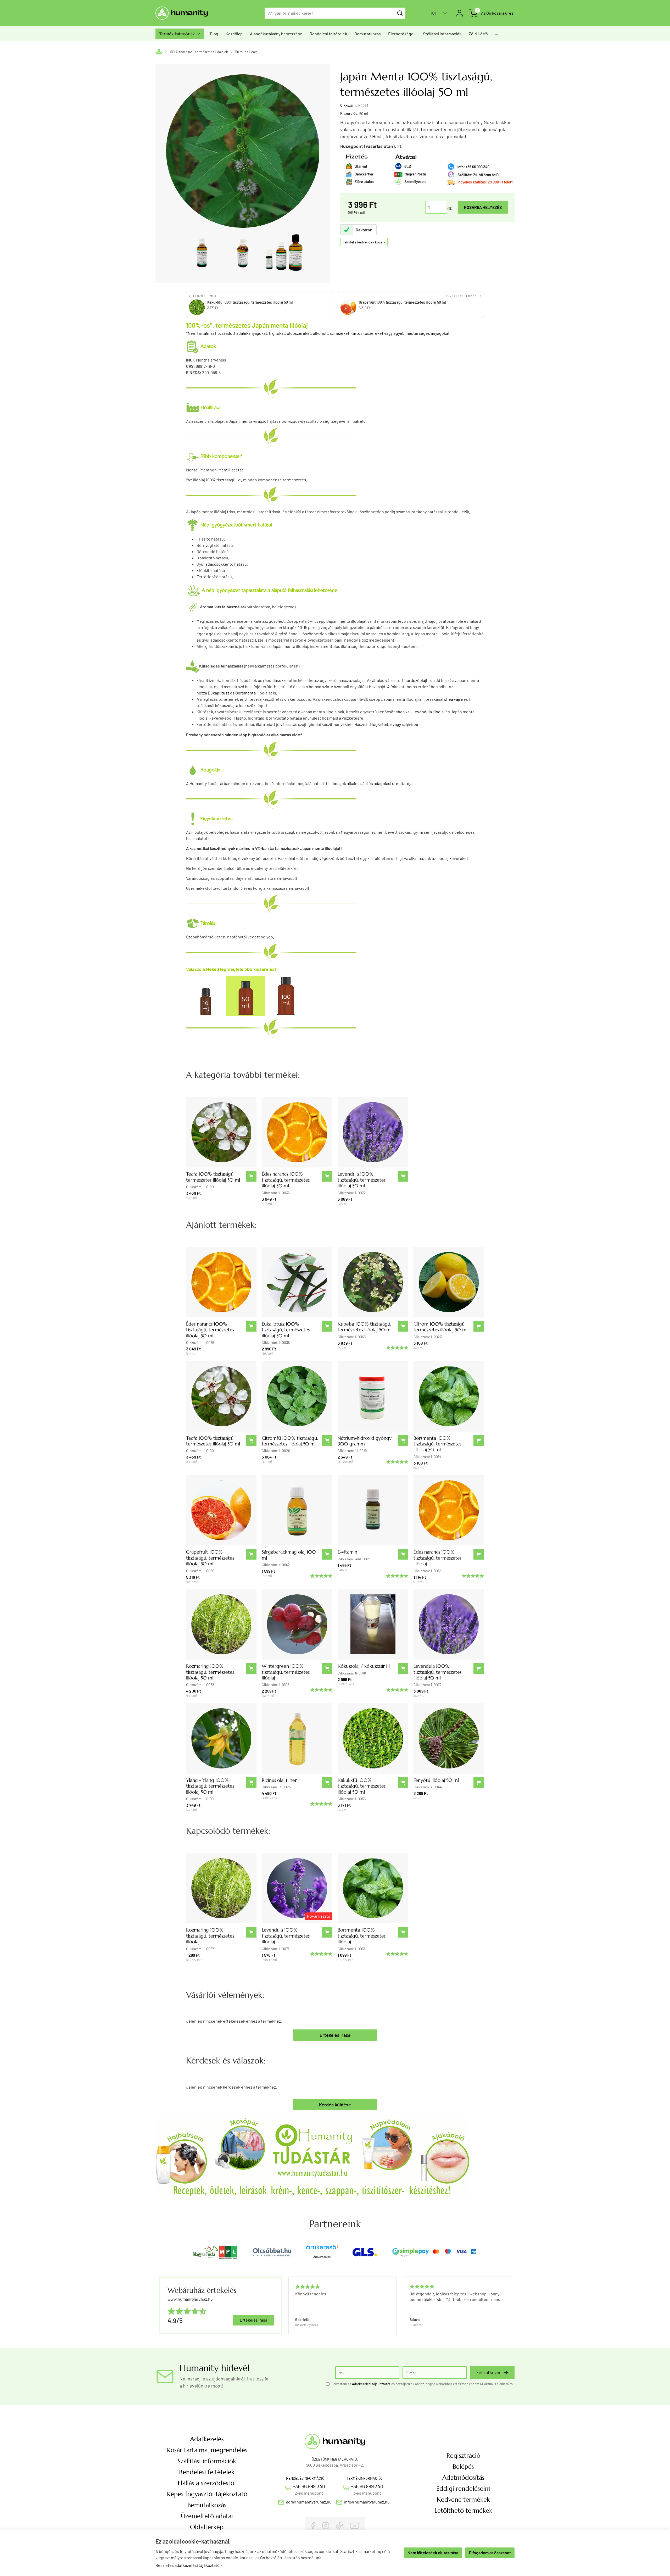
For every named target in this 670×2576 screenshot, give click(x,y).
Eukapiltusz (219, 693)
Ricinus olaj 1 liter (279, 1780)
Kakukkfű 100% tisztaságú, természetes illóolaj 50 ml (362, 1786)
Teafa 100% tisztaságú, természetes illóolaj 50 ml (213, 1177)
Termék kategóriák (180, 34)
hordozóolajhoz (418, 680)
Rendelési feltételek (328, 34)
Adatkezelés (207, 2439)
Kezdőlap (234, 34)
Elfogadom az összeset (490, 2553)
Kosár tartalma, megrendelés (207, 2450)
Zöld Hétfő (478, 34)
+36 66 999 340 (309, 2486)
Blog (214, 34)
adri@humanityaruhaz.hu (309, 2502)
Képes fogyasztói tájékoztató (207, 2494)
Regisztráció (463, 2456)
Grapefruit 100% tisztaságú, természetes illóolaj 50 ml (210, 1558)
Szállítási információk (442, 34)
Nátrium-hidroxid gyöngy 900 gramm (365, 1441)
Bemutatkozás (368, 34)
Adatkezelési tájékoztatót (371, 2384)
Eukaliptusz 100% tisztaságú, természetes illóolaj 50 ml (286, 1330)
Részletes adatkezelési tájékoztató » (189, 2565)
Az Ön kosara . (498, 13)
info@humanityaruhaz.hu (367, 2502)
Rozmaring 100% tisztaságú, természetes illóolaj (210, 1936)
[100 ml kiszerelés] (286, 995)
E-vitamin (347, 1552)
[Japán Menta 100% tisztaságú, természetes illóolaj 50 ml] (202, 253)
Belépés (463, 2467)
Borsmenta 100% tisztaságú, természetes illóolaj (362, 1936)
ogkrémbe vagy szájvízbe (396, 724)
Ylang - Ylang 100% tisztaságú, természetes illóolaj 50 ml (210, 1786)
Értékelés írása (335, 2035)
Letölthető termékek (463, 2511)
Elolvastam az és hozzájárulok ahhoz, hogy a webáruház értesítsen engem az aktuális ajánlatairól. (423, 2384)
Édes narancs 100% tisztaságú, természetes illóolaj (437, 1558)
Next (508, 2305)
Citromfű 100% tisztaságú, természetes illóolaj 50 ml (290, 1441)
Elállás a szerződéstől (207, 2483)
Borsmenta (245, 693)
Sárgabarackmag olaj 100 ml (289, 1555)
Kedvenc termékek (463, 2500)
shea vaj (403, 712)
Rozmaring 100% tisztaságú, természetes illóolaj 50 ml (210, 1672)
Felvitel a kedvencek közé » (364, 242)
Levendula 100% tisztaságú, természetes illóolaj (286, 1936)
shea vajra (453, 699)
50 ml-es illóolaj (247, 52)
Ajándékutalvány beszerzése (276, 34)
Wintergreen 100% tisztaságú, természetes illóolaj (286, 1672)
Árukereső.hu (322, 2257)
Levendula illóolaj (429, 712)
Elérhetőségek (402, 34)
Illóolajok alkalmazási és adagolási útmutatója (371, 783)
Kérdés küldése (335, 2105)
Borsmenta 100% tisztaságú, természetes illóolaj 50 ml (437, 1444)
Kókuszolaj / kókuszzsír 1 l (364, 1666)
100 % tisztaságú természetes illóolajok (199, 52)
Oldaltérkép (207, 2527)
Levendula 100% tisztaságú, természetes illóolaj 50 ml (362, 1180)
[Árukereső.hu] (322, 2249)
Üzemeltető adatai (207, 2516)
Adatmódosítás (463, 2478)
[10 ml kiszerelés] (206, 995)
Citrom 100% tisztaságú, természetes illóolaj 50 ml (440, 1327)
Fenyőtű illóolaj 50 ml (436, 1780)
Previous (288, 2305)
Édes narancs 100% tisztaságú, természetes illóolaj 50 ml (286, 1180)
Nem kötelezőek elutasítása (433, 2553)
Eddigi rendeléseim (463, 2489)
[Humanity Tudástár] (312, 2156)
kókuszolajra (227, 705)
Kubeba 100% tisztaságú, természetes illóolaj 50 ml (365, 1327)
